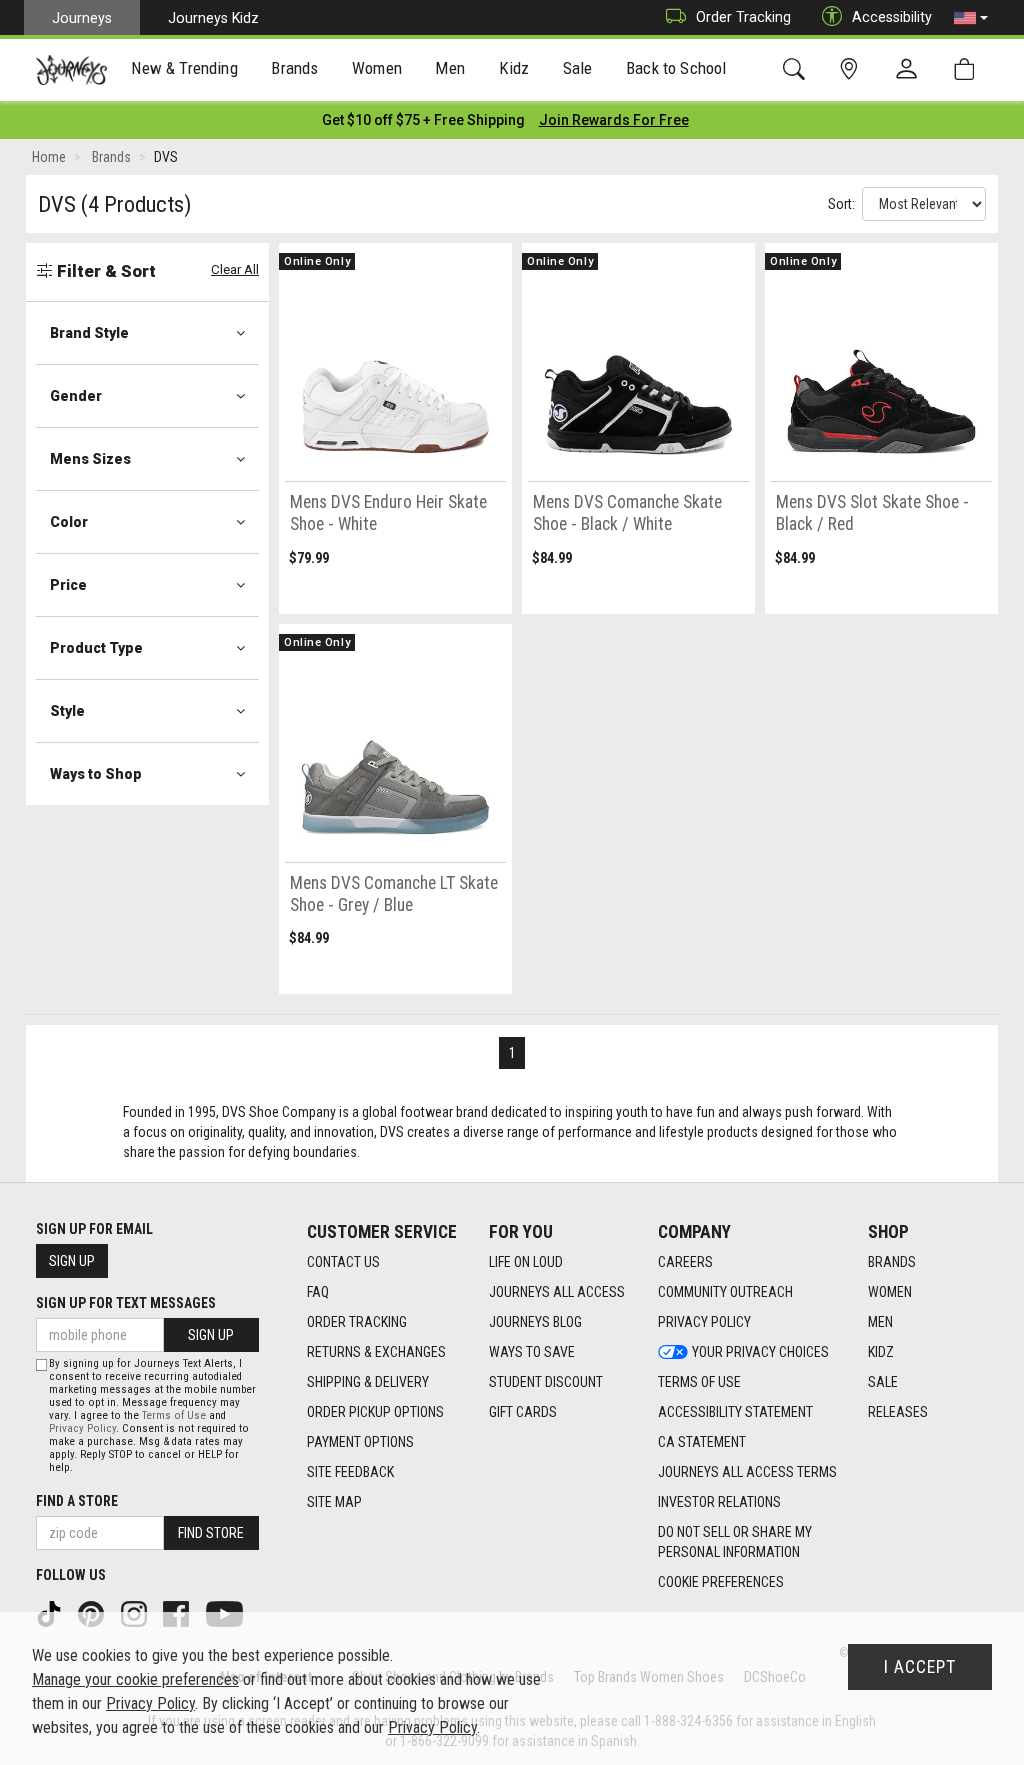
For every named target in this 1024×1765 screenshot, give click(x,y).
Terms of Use (699, 1382)
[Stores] (852, 69)
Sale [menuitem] (578, 68)
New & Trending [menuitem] (184, 68)
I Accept (920, 1667)
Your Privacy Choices (760, 1352)
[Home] (71, 70)
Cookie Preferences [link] (721, 1582)
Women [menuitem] (377, 68)
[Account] (911, 70)
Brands (892, 1262)
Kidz (881, 1352)
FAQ (318, 1292)
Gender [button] (76, 396)
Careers (685, 1262)
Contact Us (343, 1262)
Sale (883, 1382)
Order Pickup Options (375, 1412)
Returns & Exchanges (376, 1352)
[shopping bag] (968, 69)
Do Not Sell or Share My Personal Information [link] (735, 1542)
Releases (898, 1412)
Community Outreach (725, 1292)
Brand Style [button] (89, 333)
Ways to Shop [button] (96, 774)
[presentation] (185, 70)
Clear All (235, 269)
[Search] (797, 69)
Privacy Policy (704, 1322)
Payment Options (360, 1442)
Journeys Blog (535, 1322)
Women (890, 1292)
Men (880, 1322)
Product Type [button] (96, 648)
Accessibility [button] (892, 17)
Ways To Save (532, 1352)
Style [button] (67, 711)
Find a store (77, 1501)
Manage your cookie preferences (135, 1679)
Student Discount (546, 1382)
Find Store (211, 1533)
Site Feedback (350, 1472)
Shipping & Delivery (368, 1382)
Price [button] (68, 585)
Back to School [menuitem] (676, 68)
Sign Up (72, 1261)
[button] (971, 18)
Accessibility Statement (735, 1412)
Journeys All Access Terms (747, 1472)
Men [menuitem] (450, 68)
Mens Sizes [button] (90, 459)
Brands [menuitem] (294, 68)
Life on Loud (526, 1262)
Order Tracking (743, 17)
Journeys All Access (557, 1292)
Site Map (334, 1502)
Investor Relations (719, 1502)
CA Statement (702, 1442)
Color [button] (69, 522)
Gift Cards (523, 1412)
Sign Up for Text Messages (126, 1303)
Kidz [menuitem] (514, 68)
